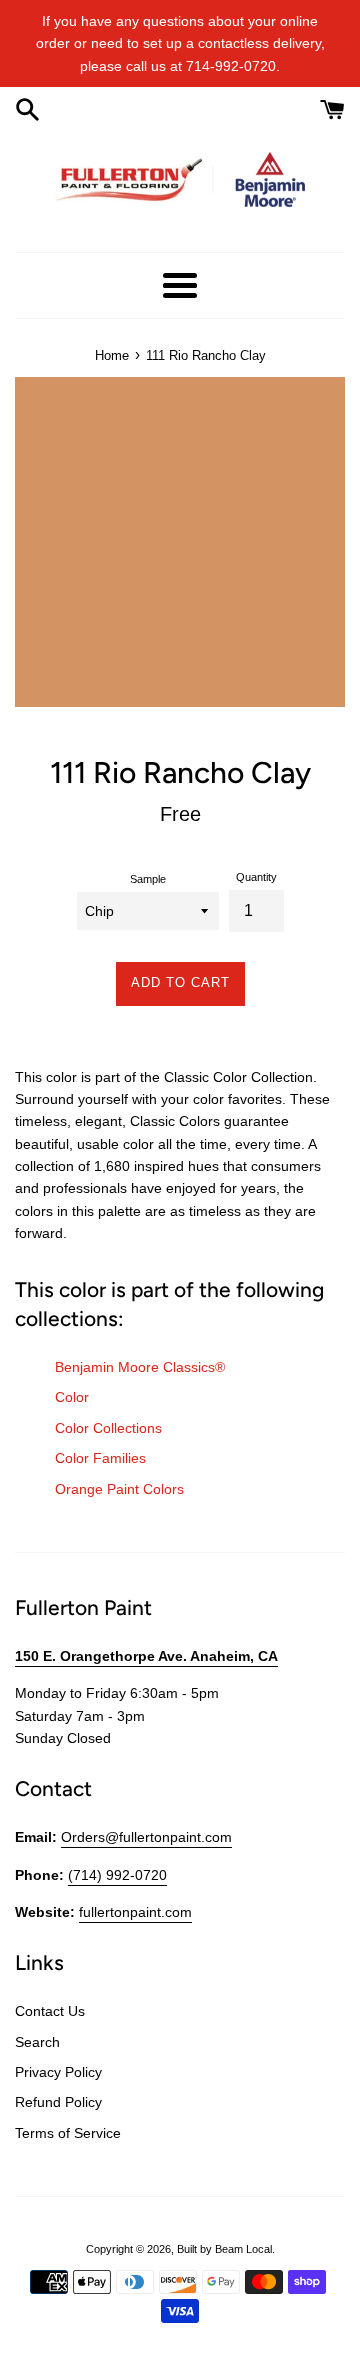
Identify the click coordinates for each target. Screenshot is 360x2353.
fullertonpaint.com (135, 1912)
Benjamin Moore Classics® (140, 1367)
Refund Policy (58, 2102)
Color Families (100, 1458)
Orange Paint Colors (119, 1489)
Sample (148, 879)
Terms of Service (68, 2133)
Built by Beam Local (224, 2249)
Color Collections (108, 1428)
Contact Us (50, 2011)
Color (72, 1397)
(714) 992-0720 (117, 1875)
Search (37, 2042)
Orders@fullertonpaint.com (146, 1837)
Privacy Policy (58, 2072)
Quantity (256, 877)
